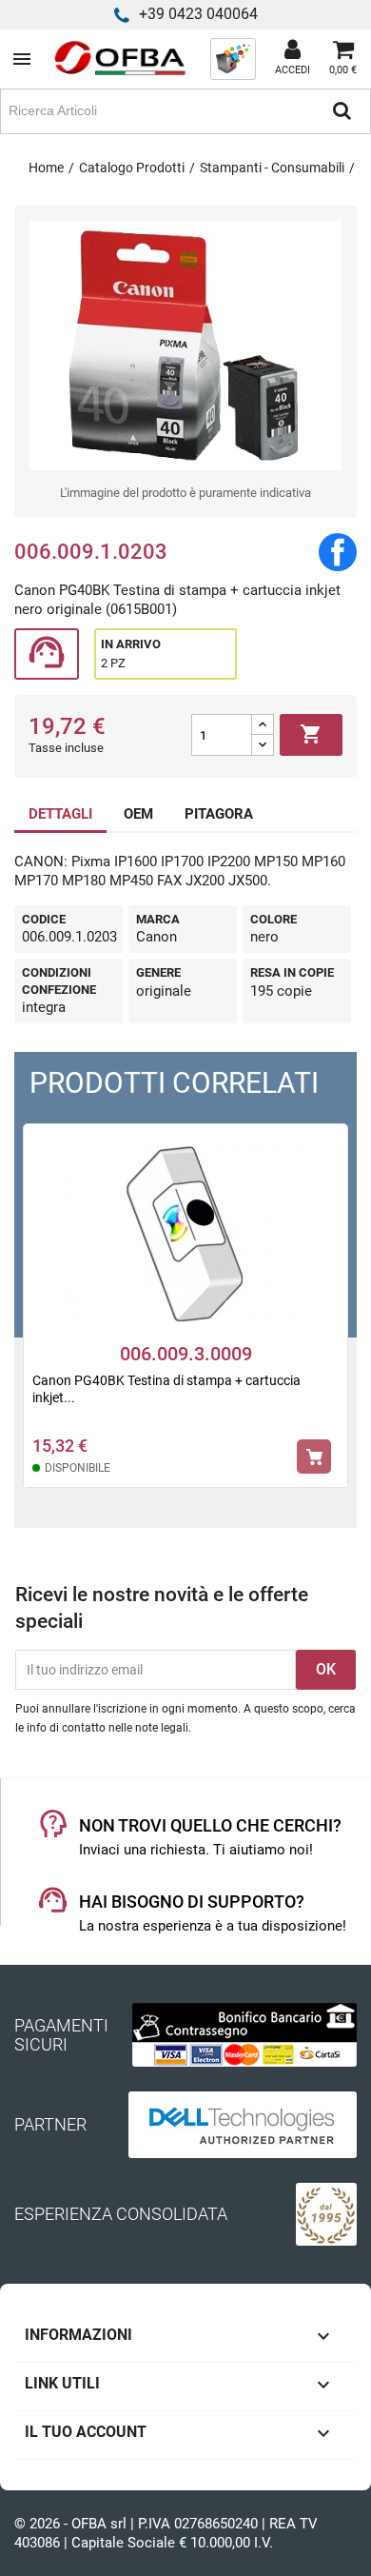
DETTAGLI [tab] (60, 814)
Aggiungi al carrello (311, 734)
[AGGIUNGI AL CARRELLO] (314, 1456)
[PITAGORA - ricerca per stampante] (233, 58)
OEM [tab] (138, 814)
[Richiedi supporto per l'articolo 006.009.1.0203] (47, 654)
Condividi (338, 552)
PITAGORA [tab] (219, 814)
